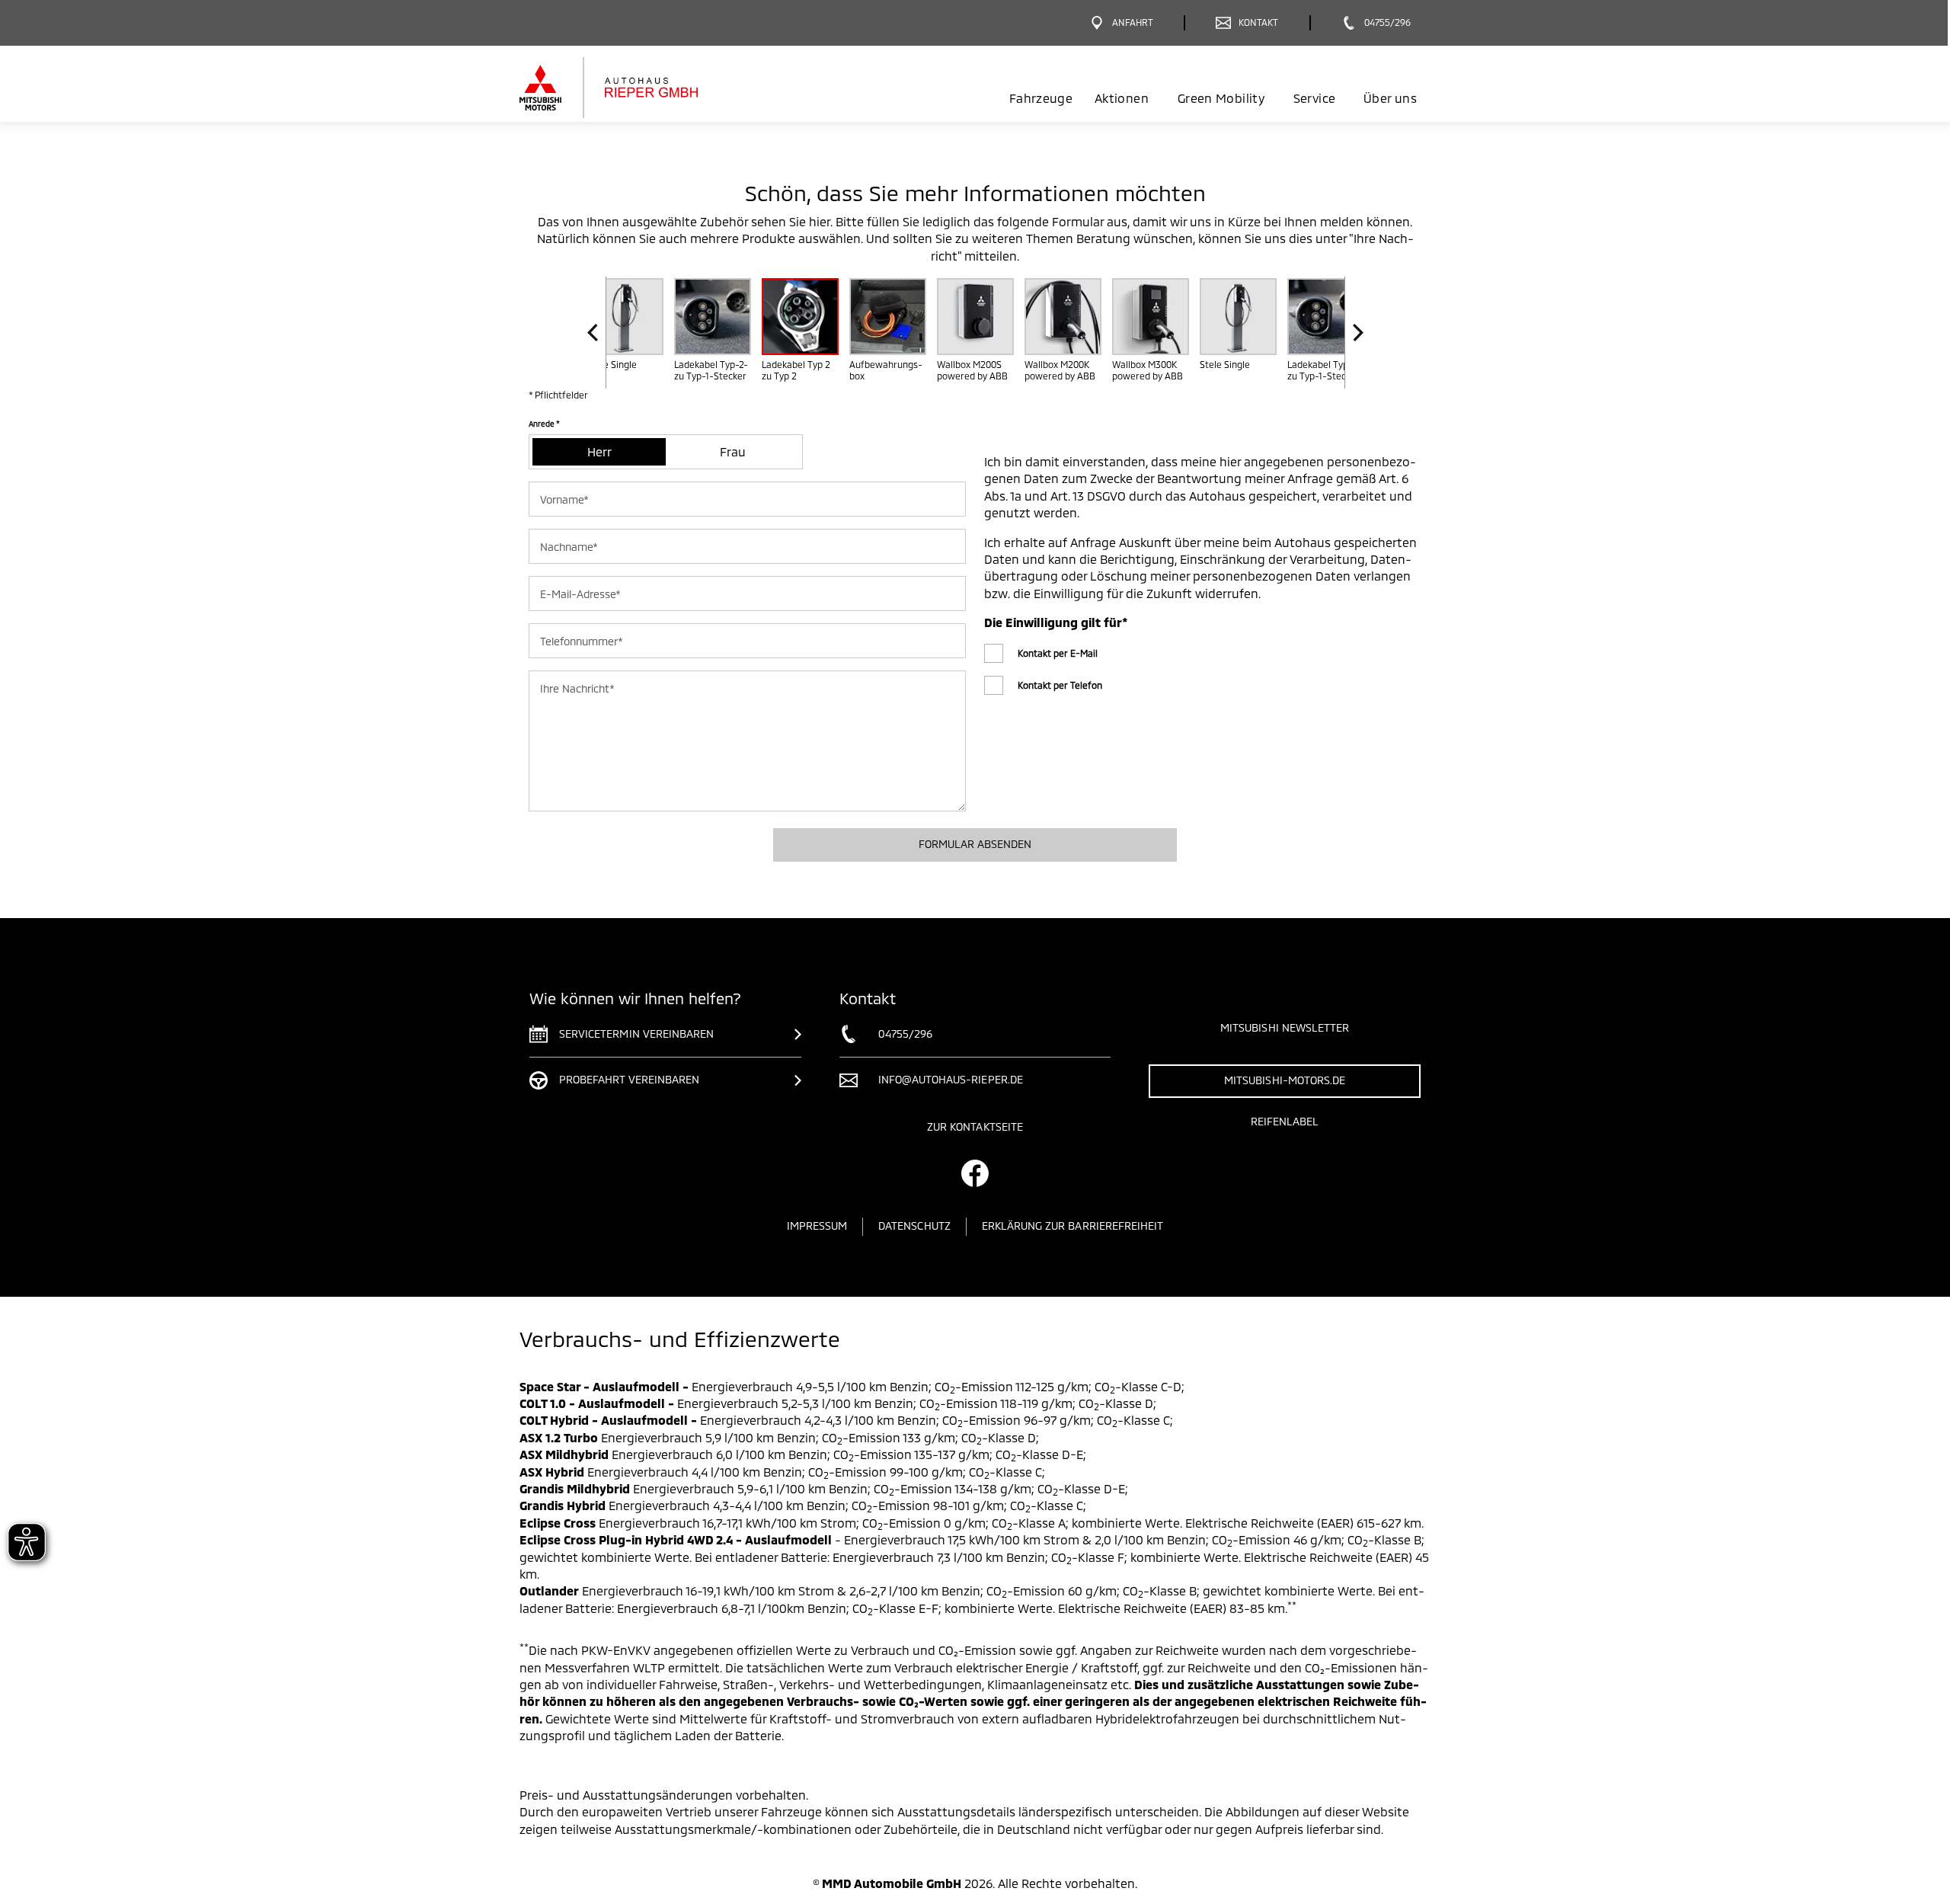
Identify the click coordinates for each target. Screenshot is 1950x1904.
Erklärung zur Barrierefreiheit (1073, 1226)
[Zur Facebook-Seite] (975, 1173)
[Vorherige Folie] (597, 333)
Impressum (817, 1226)
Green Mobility (1221, 98)
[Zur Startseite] (634, 88)
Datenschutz (914, 1226)
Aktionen (1122, 98)
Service (1314, 98)
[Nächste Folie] (1354, 333)
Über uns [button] (1390, 98)
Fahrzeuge (1041, 98)
